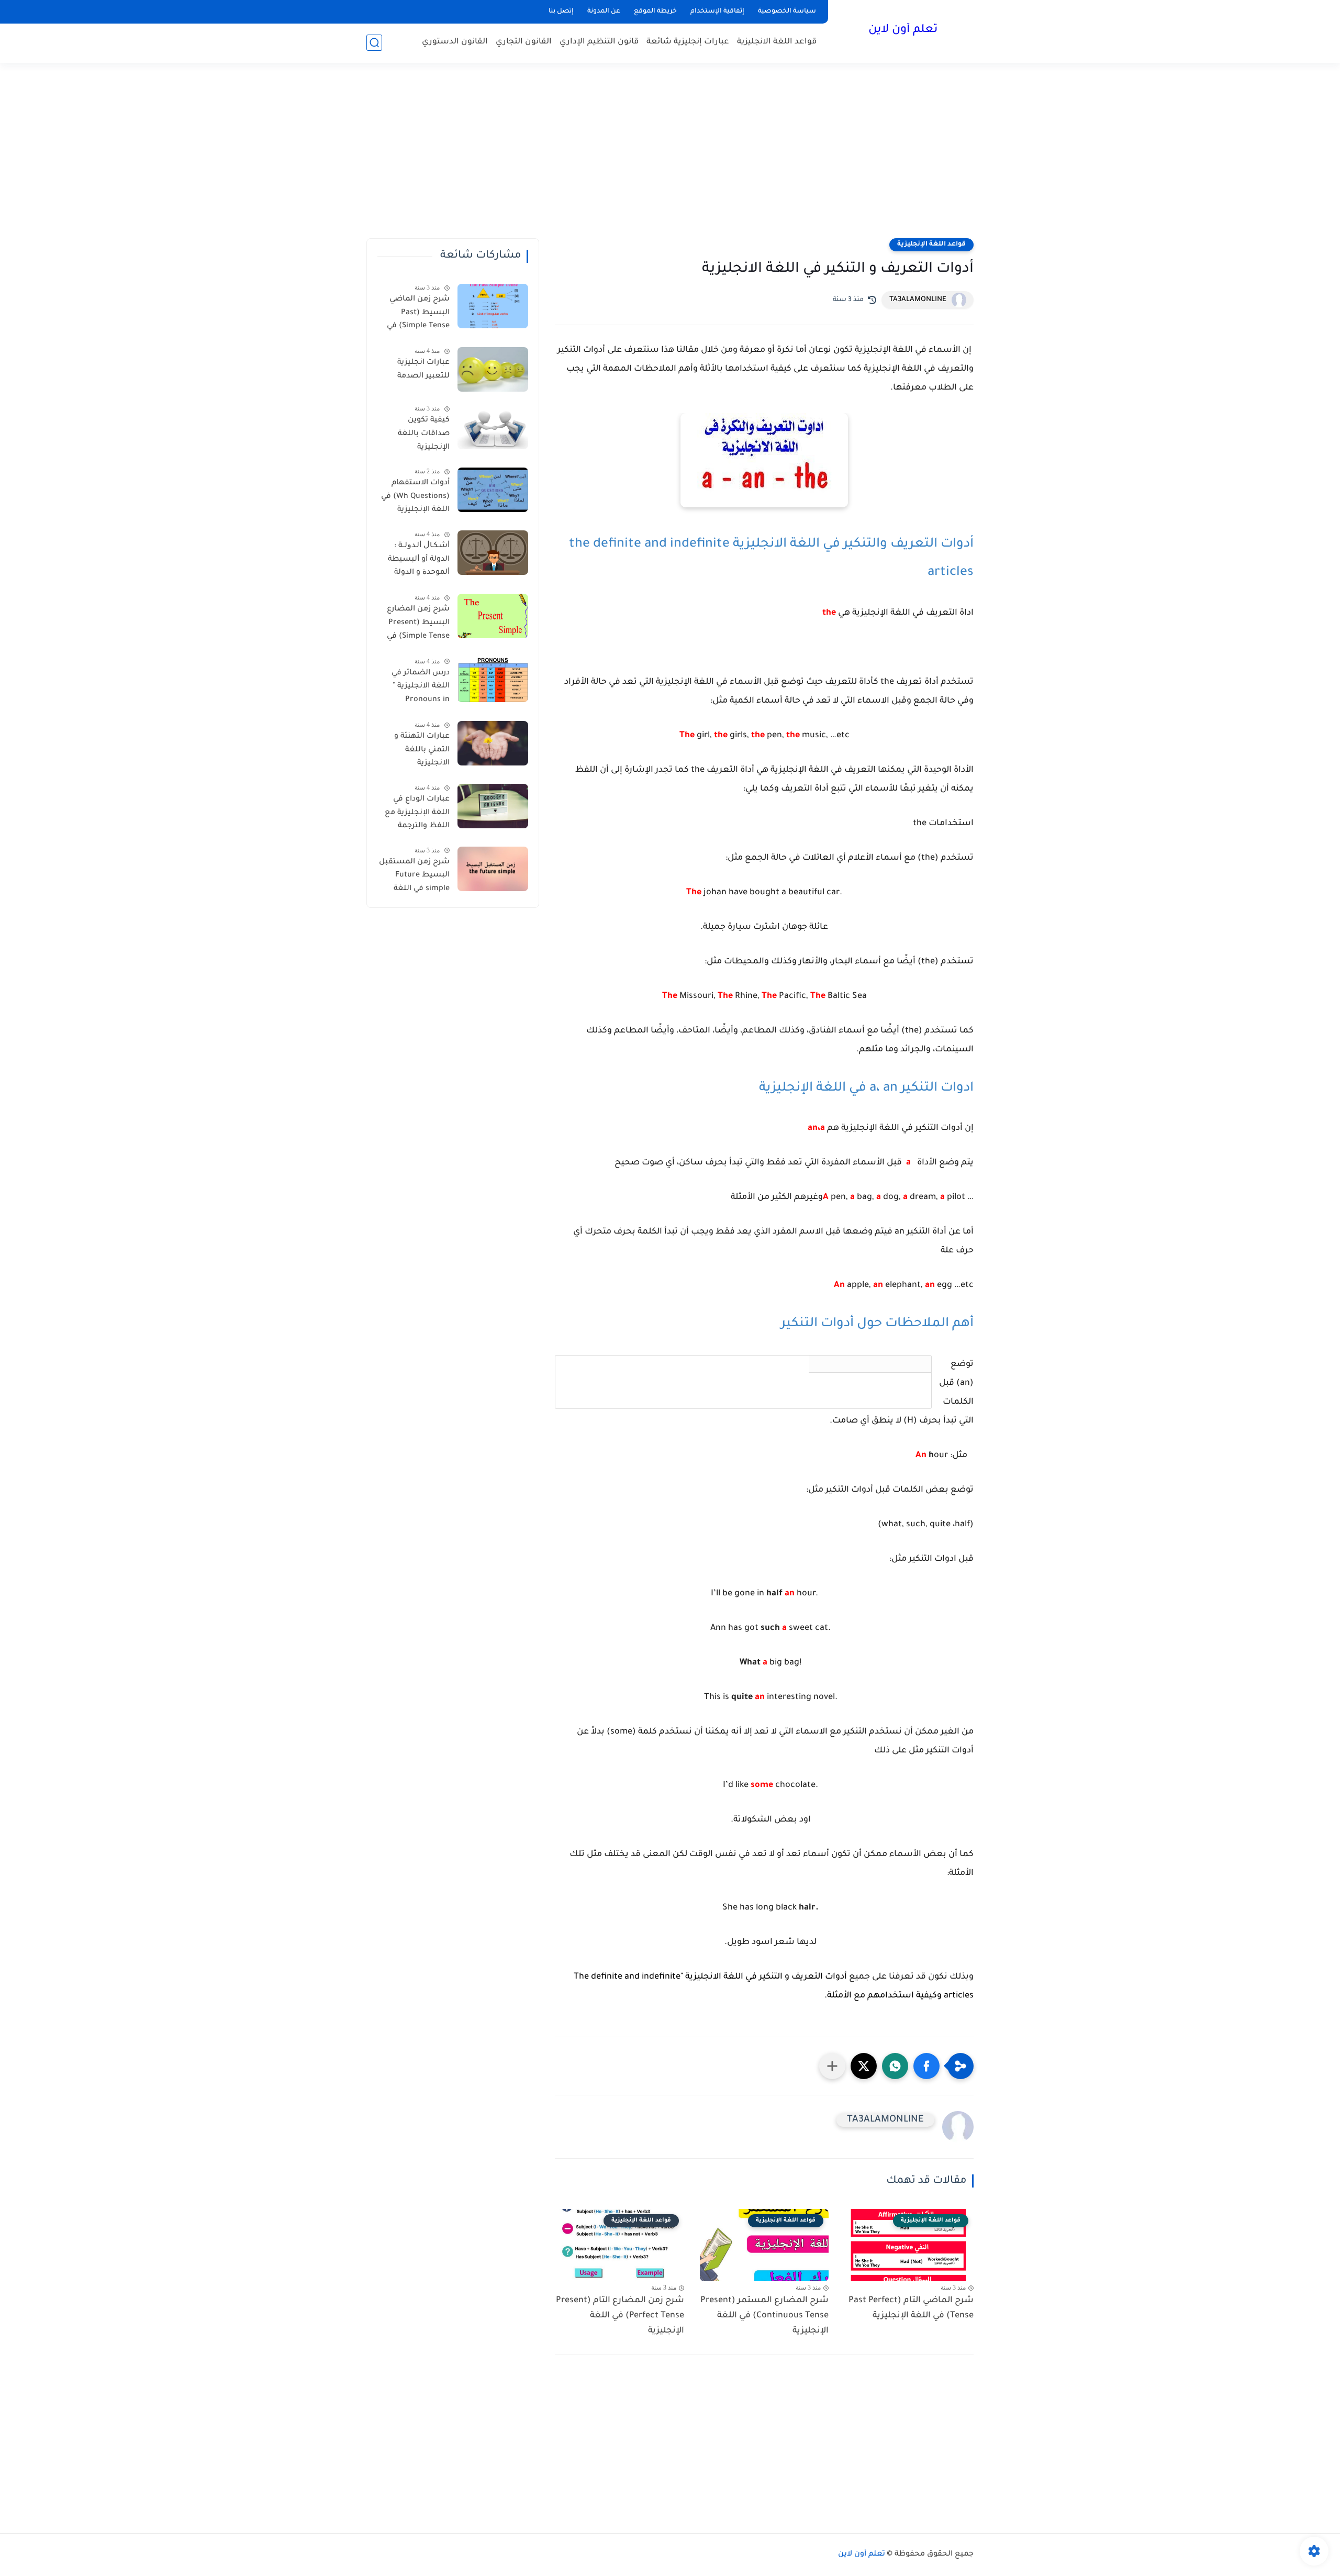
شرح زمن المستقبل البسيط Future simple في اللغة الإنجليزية (414, 878)
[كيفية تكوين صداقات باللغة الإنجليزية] (493, 427)
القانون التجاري (524, 42)
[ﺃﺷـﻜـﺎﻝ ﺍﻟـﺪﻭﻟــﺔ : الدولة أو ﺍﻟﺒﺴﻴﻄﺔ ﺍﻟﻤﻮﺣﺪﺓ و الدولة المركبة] (493, 553)
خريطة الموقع (655, 12)
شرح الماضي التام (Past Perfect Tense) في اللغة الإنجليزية (911, 2308)
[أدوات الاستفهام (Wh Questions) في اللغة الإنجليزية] (493, 490)
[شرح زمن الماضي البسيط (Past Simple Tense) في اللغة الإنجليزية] (493, 306)
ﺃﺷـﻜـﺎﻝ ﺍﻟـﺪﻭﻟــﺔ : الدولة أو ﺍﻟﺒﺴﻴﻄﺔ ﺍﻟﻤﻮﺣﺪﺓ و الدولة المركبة (419, 561)
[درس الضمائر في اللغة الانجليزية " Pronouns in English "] (493, 680)
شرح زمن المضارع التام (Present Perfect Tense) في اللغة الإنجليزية (620, 2316)
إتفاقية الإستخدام (717, 12)
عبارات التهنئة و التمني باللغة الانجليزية (422, 750)
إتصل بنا (561, 12)
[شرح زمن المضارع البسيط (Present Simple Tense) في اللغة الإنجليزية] (493, 616)
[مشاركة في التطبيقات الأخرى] (832, 2066)
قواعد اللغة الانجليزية (777, 42)
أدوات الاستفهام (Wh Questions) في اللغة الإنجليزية (415, 497)
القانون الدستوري (455, 42)
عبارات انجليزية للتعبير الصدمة (423, 370)
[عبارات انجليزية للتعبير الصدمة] (493, 369)
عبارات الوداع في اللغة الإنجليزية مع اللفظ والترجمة (417, 813)
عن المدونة (604, 12)
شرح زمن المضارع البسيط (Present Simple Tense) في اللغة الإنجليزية (418, 625)
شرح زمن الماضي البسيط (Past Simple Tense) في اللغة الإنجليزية (418, 315)
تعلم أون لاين (903, 30)
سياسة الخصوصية (787, 12)
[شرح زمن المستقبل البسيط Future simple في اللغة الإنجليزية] (493, 869)
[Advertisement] (670, 157)
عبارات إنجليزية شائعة (688, 42)
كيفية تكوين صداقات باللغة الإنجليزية (424, 434)
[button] (926, 2066)
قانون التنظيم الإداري (599, 42)
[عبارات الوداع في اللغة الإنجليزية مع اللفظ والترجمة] (493, 806)
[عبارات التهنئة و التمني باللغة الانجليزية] (493, 743)
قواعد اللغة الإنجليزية (931, 245)
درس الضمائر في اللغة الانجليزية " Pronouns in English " (421, 689)
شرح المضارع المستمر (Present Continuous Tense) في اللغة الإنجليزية (764, 2316)
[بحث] (374, 43)
